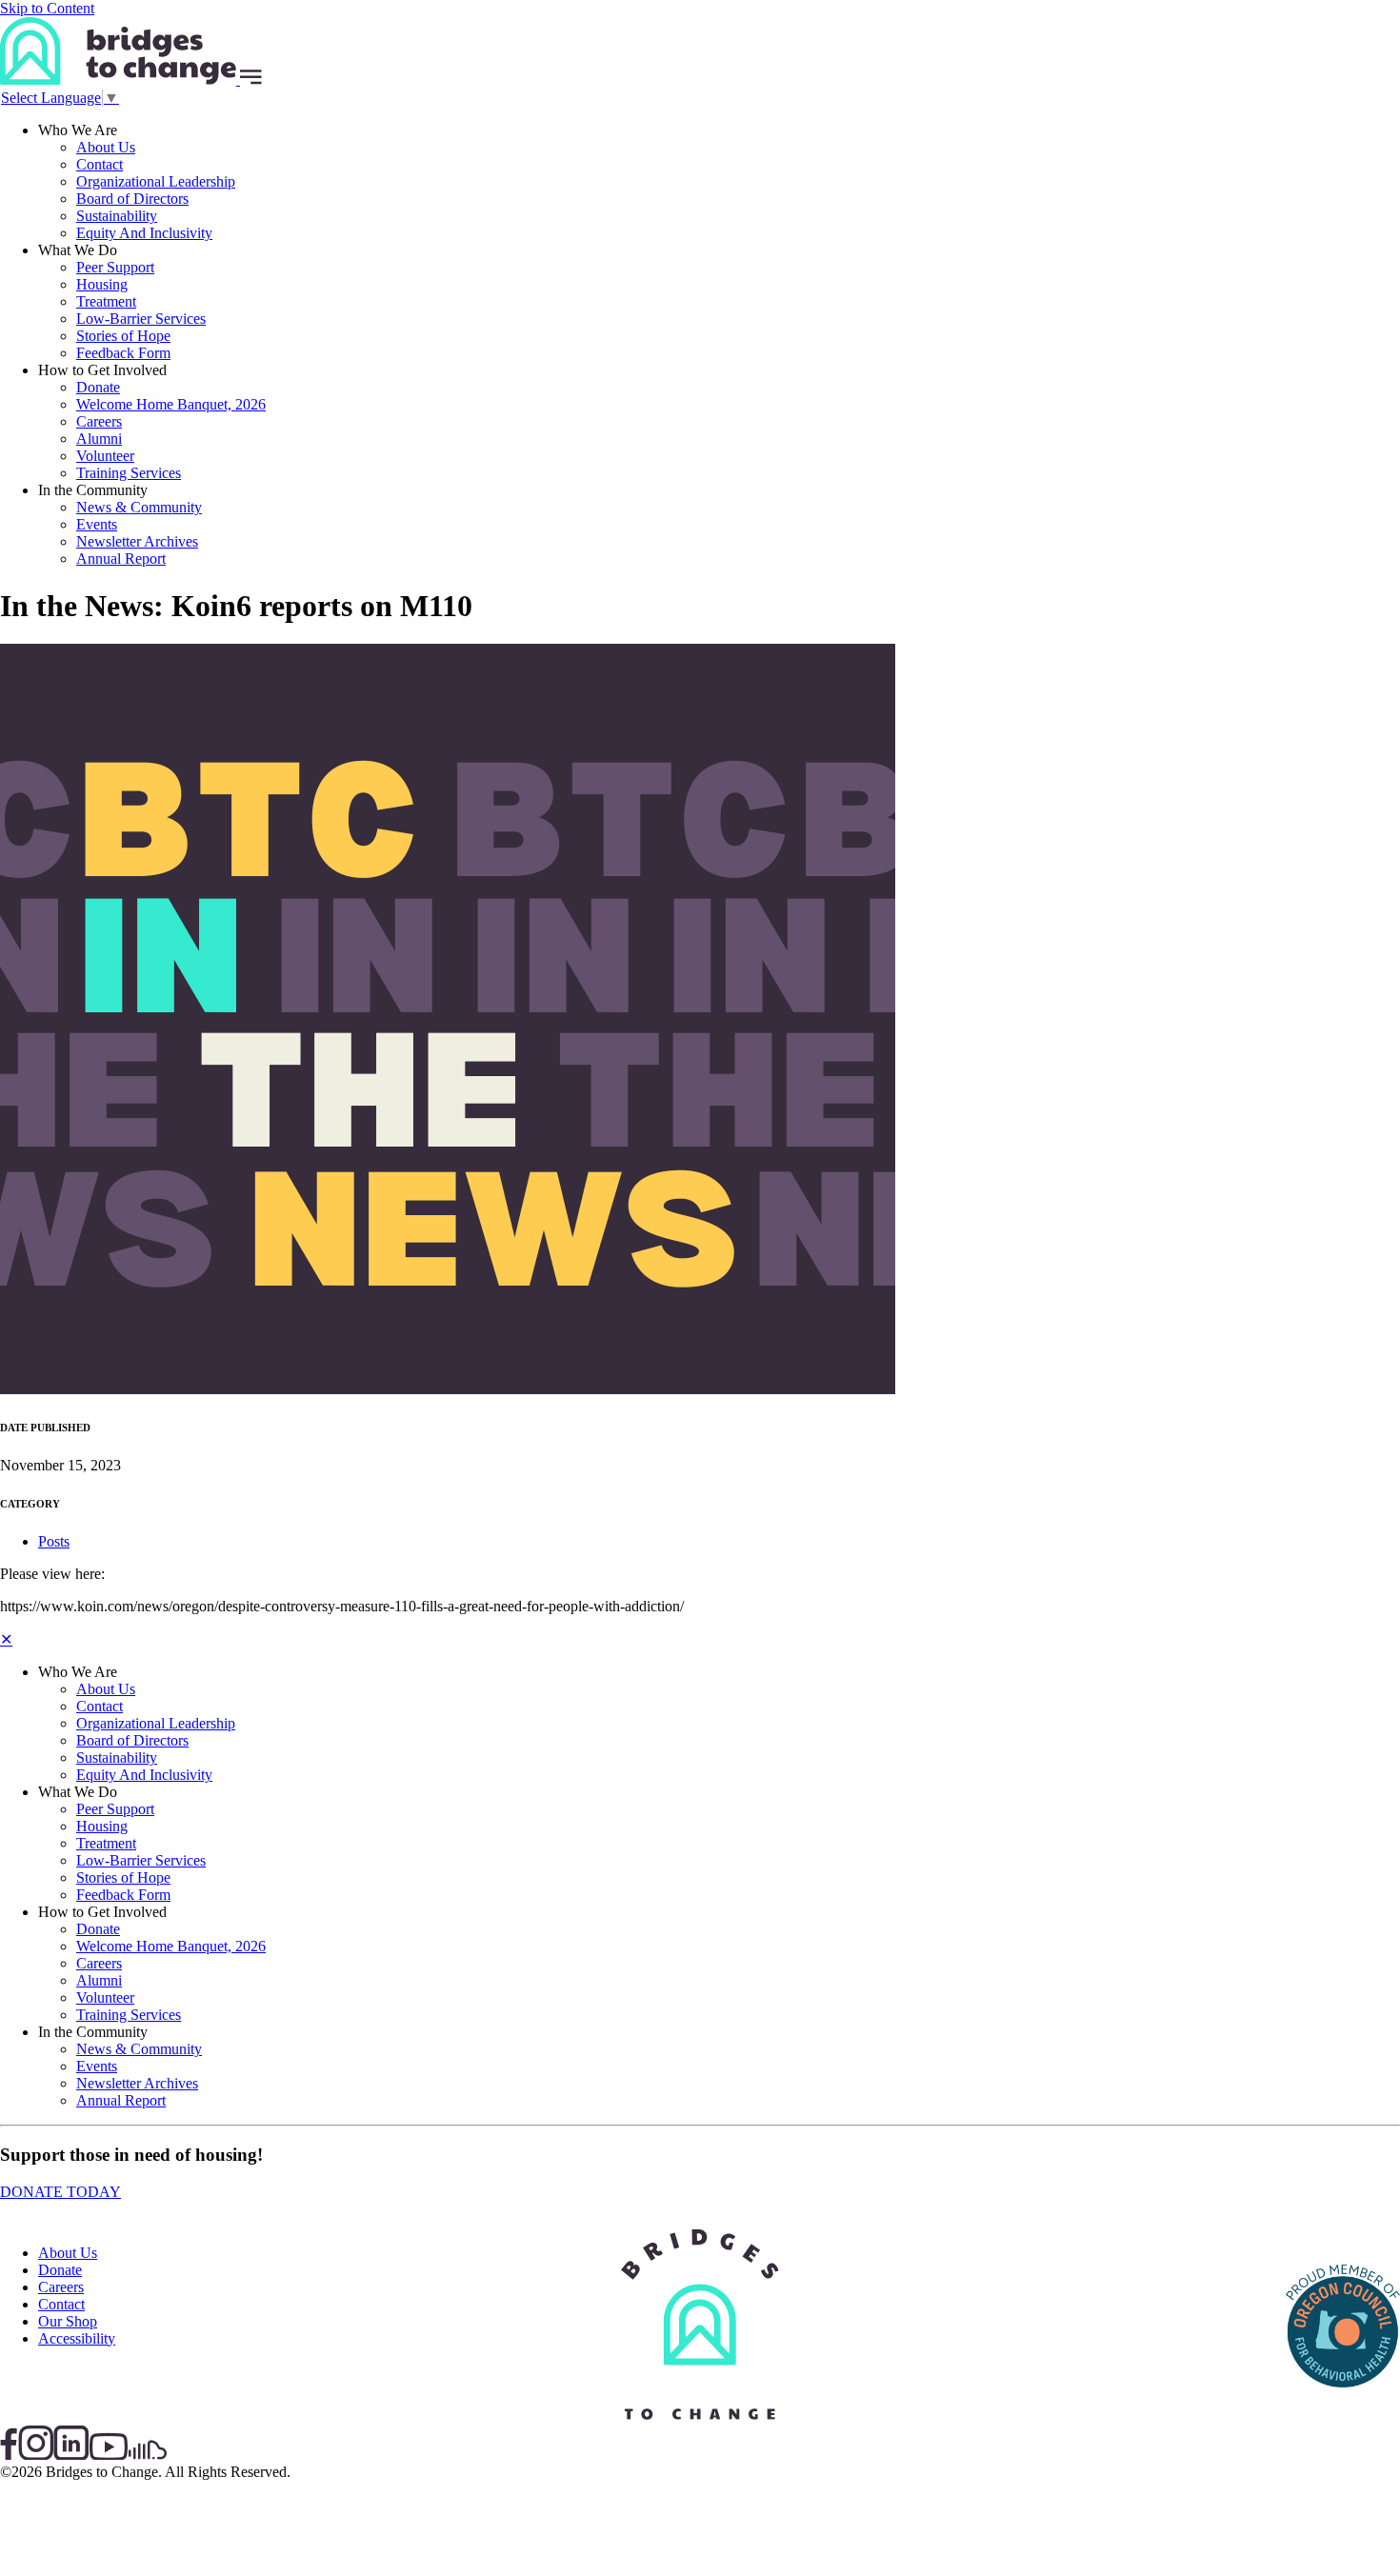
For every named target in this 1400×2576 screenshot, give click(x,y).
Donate (98, 387)
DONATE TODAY (60, 2192)
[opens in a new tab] (1343, 2418)
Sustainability (117, 216)
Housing (102, 284)
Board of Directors (132, 199)
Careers (99, 421)
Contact (100, 164)
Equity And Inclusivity (144, 233)
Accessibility (77, 2338)
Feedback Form (123, 353)
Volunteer (105, 456)
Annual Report (121, 559)
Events (97, 524)
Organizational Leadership (156, 181)
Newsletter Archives (137, 541)
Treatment (106, 301)
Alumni (99, 439)
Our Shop (68, 2321)
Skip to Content (47, 8)
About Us (106, 147)
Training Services (129, 473)
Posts (54, 1541)
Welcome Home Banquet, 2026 (171, 404)
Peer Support (115, 267)
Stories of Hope (123, 336)
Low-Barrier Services (141, 319)
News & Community (139, 507)
